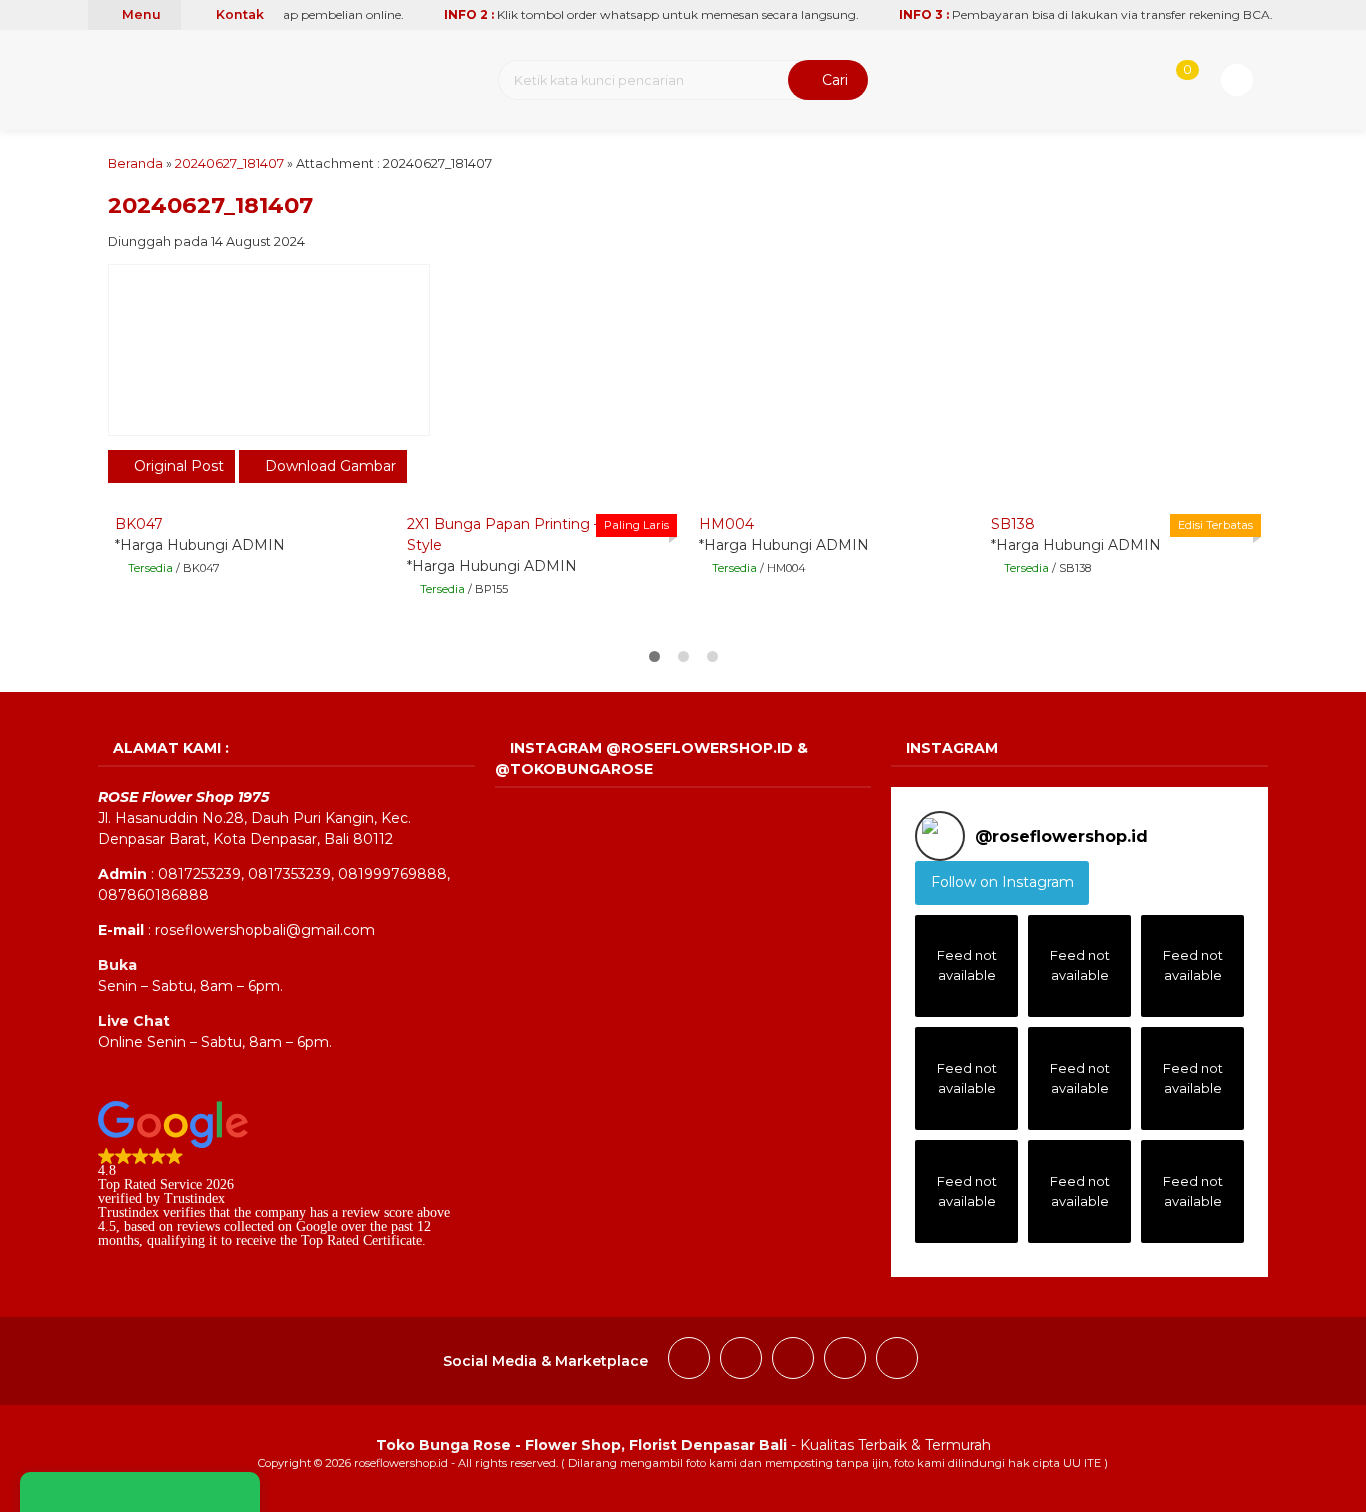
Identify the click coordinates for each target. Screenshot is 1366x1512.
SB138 (1013, 524)
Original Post (177, 466)
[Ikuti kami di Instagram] (741, 1361)
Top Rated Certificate (361, 1240)
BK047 (139, 524)
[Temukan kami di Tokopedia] (897, 1361)
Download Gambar (328, 466)
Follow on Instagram (1002, 882)
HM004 (726, 524)
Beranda (135, 163)
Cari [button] (833, 80)
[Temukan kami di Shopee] (845, 1361)
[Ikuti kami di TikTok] (793, 1361)
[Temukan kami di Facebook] (689, 1361)
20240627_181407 (229, 163)
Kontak (238, 14)
